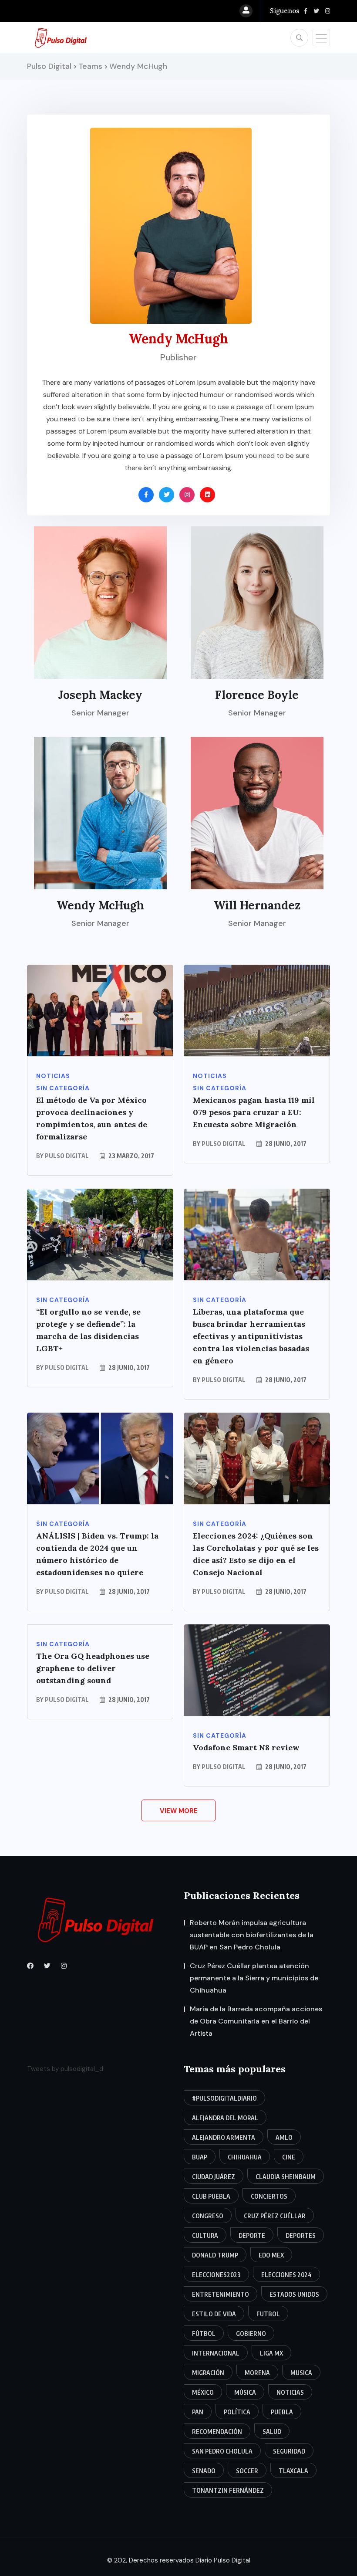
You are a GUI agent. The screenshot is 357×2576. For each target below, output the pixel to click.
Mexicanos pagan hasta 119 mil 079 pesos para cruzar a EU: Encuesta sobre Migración (254, 1112)
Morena (257, 2373)
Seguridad (289, 2451)
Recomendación (217, 2432)
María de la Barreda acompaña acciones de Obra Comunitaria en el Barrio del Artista (256, 2021)
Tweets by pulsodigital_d (65, 2069)
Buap (200, 2157)
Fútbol (204, 2334)
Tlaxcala (293, 2471)
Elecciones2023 (216, 2275)
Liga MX (271, 2353)
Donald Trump (215, 2255)
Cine (289, 2157)
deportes (301, 2235)
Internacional (216, 2353)
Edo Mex (271, 2255)
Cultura (205, 2235)
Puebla (282, 2412)
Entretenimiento (221, 2294)
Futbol (268, 2314)
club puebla (211, 2196)
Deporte (252, 2235)
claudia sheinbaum (286, 2177)
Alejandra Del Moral (225, 2118)
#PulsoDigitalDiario (224, 2098)
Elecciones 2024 (286, 2275)
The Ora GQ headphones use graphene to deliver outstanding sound (93, 1668)
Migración (208, 2373)
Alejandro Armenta (224, 2137)
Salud (272, 2432)
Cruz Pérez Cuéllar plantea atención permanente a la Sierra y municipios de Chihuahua (254, 1978)
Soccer (247, 2471)
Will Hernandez (257, 905)
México (203, 2392)
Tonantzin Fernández (228, 2490)
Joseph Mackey (100, 695)
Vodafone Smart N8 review (246, 1747)
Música (245, 2392)
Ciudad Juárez (214, 2177)
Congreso (208, 2216)
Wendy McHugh (100, 905)
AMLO (284, 2137)
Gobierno (251, 2334)
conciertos (269, 2196)
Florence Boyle (257, 695)
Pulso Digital (67, 1156)
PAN (198, 2412)
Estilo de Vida (214, 2314)
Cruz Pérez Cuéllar (275, 2216)
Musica (301, 2373)
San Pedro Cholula (222, 2451)
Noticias (290, 2392)
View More (179, 1811)
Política (237, 2412)
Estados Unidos (294, 2294)
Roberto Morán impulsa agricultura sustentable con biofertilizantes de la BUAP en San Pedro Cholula (252, 1935)
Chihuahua (245, 2157)
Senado (204, 2471)
